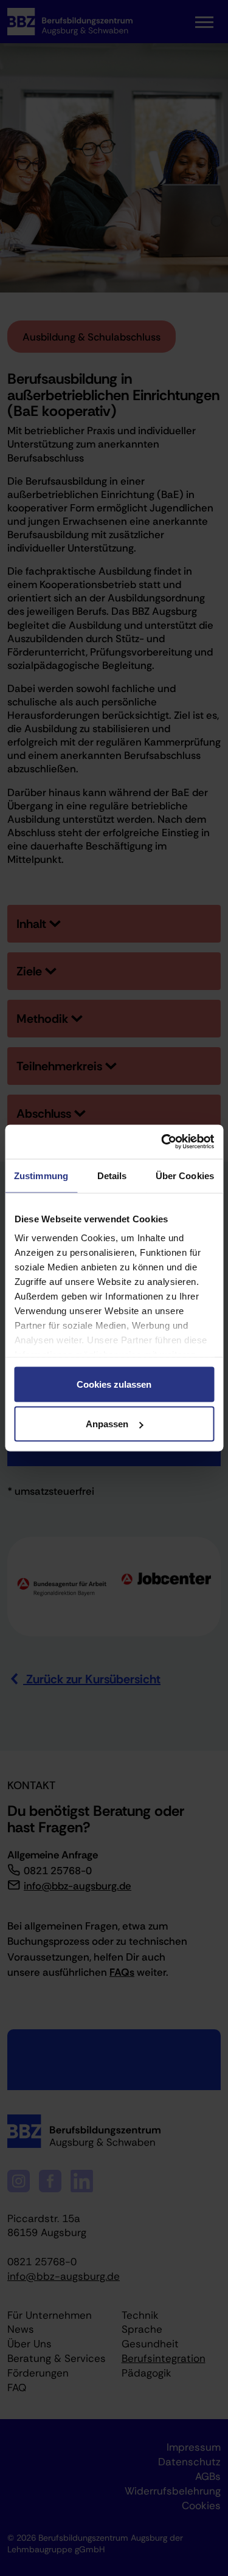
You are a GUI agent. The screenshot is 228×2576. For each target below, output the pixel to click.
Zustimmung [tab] (41, 1175)
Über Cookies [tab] (185, 1175)
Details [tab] (112, 1175)
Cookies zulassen (114, 1384)
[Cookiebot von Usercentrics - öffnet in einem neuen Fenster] (162, 1142)
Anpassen (107, 1424)
